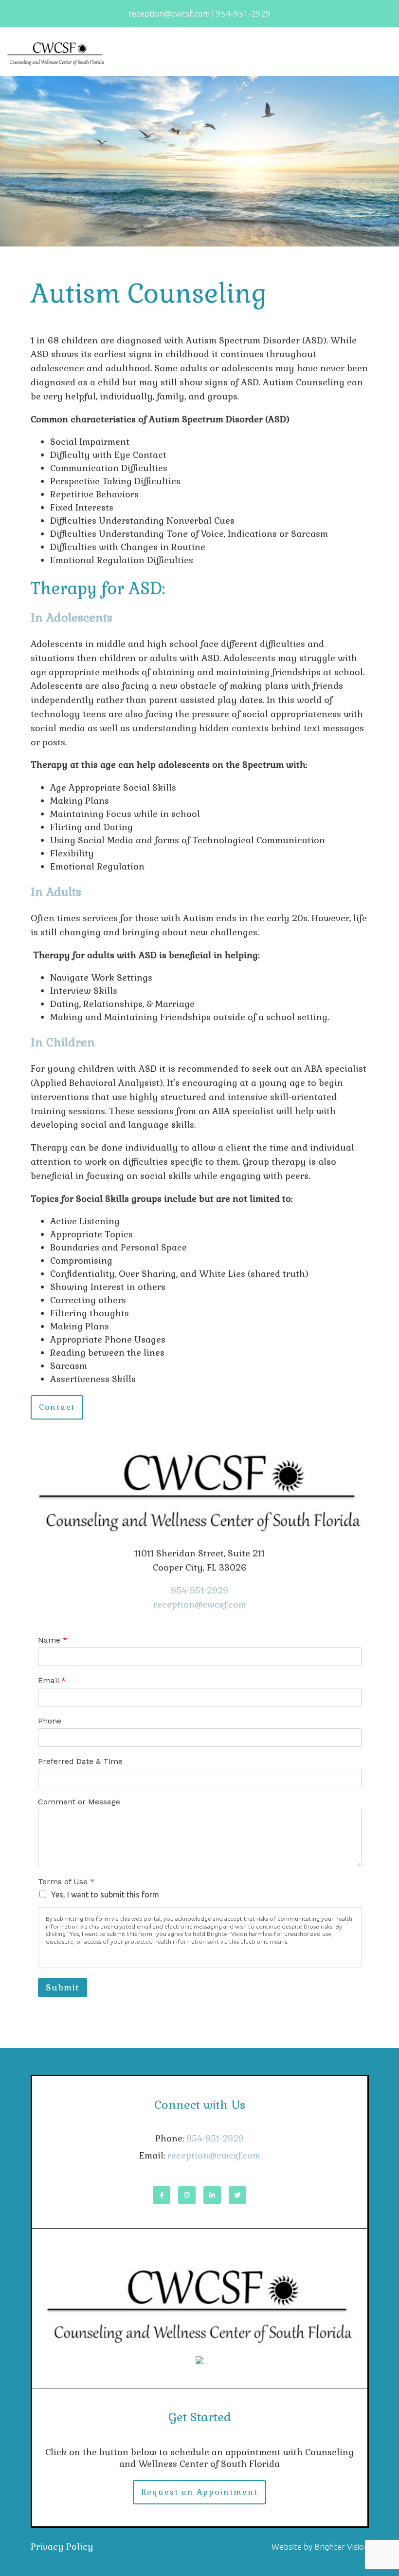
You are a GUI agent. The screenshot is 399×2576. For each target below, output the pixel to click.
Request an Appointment (199, 2492)
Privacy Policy (62, 2547)
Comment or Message (79, 1802)
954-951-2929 (199, 1590)
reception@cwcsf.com (200, 1604)
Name (53, 1640)
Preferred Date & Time (80, 1761)
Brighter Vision (342, 2547)
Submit (63, 1987)
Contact (57, 1407)
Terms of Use (66, 1882)
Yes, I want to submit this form (105, 1894)
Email (52, 1680)
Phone (50, 1721)
